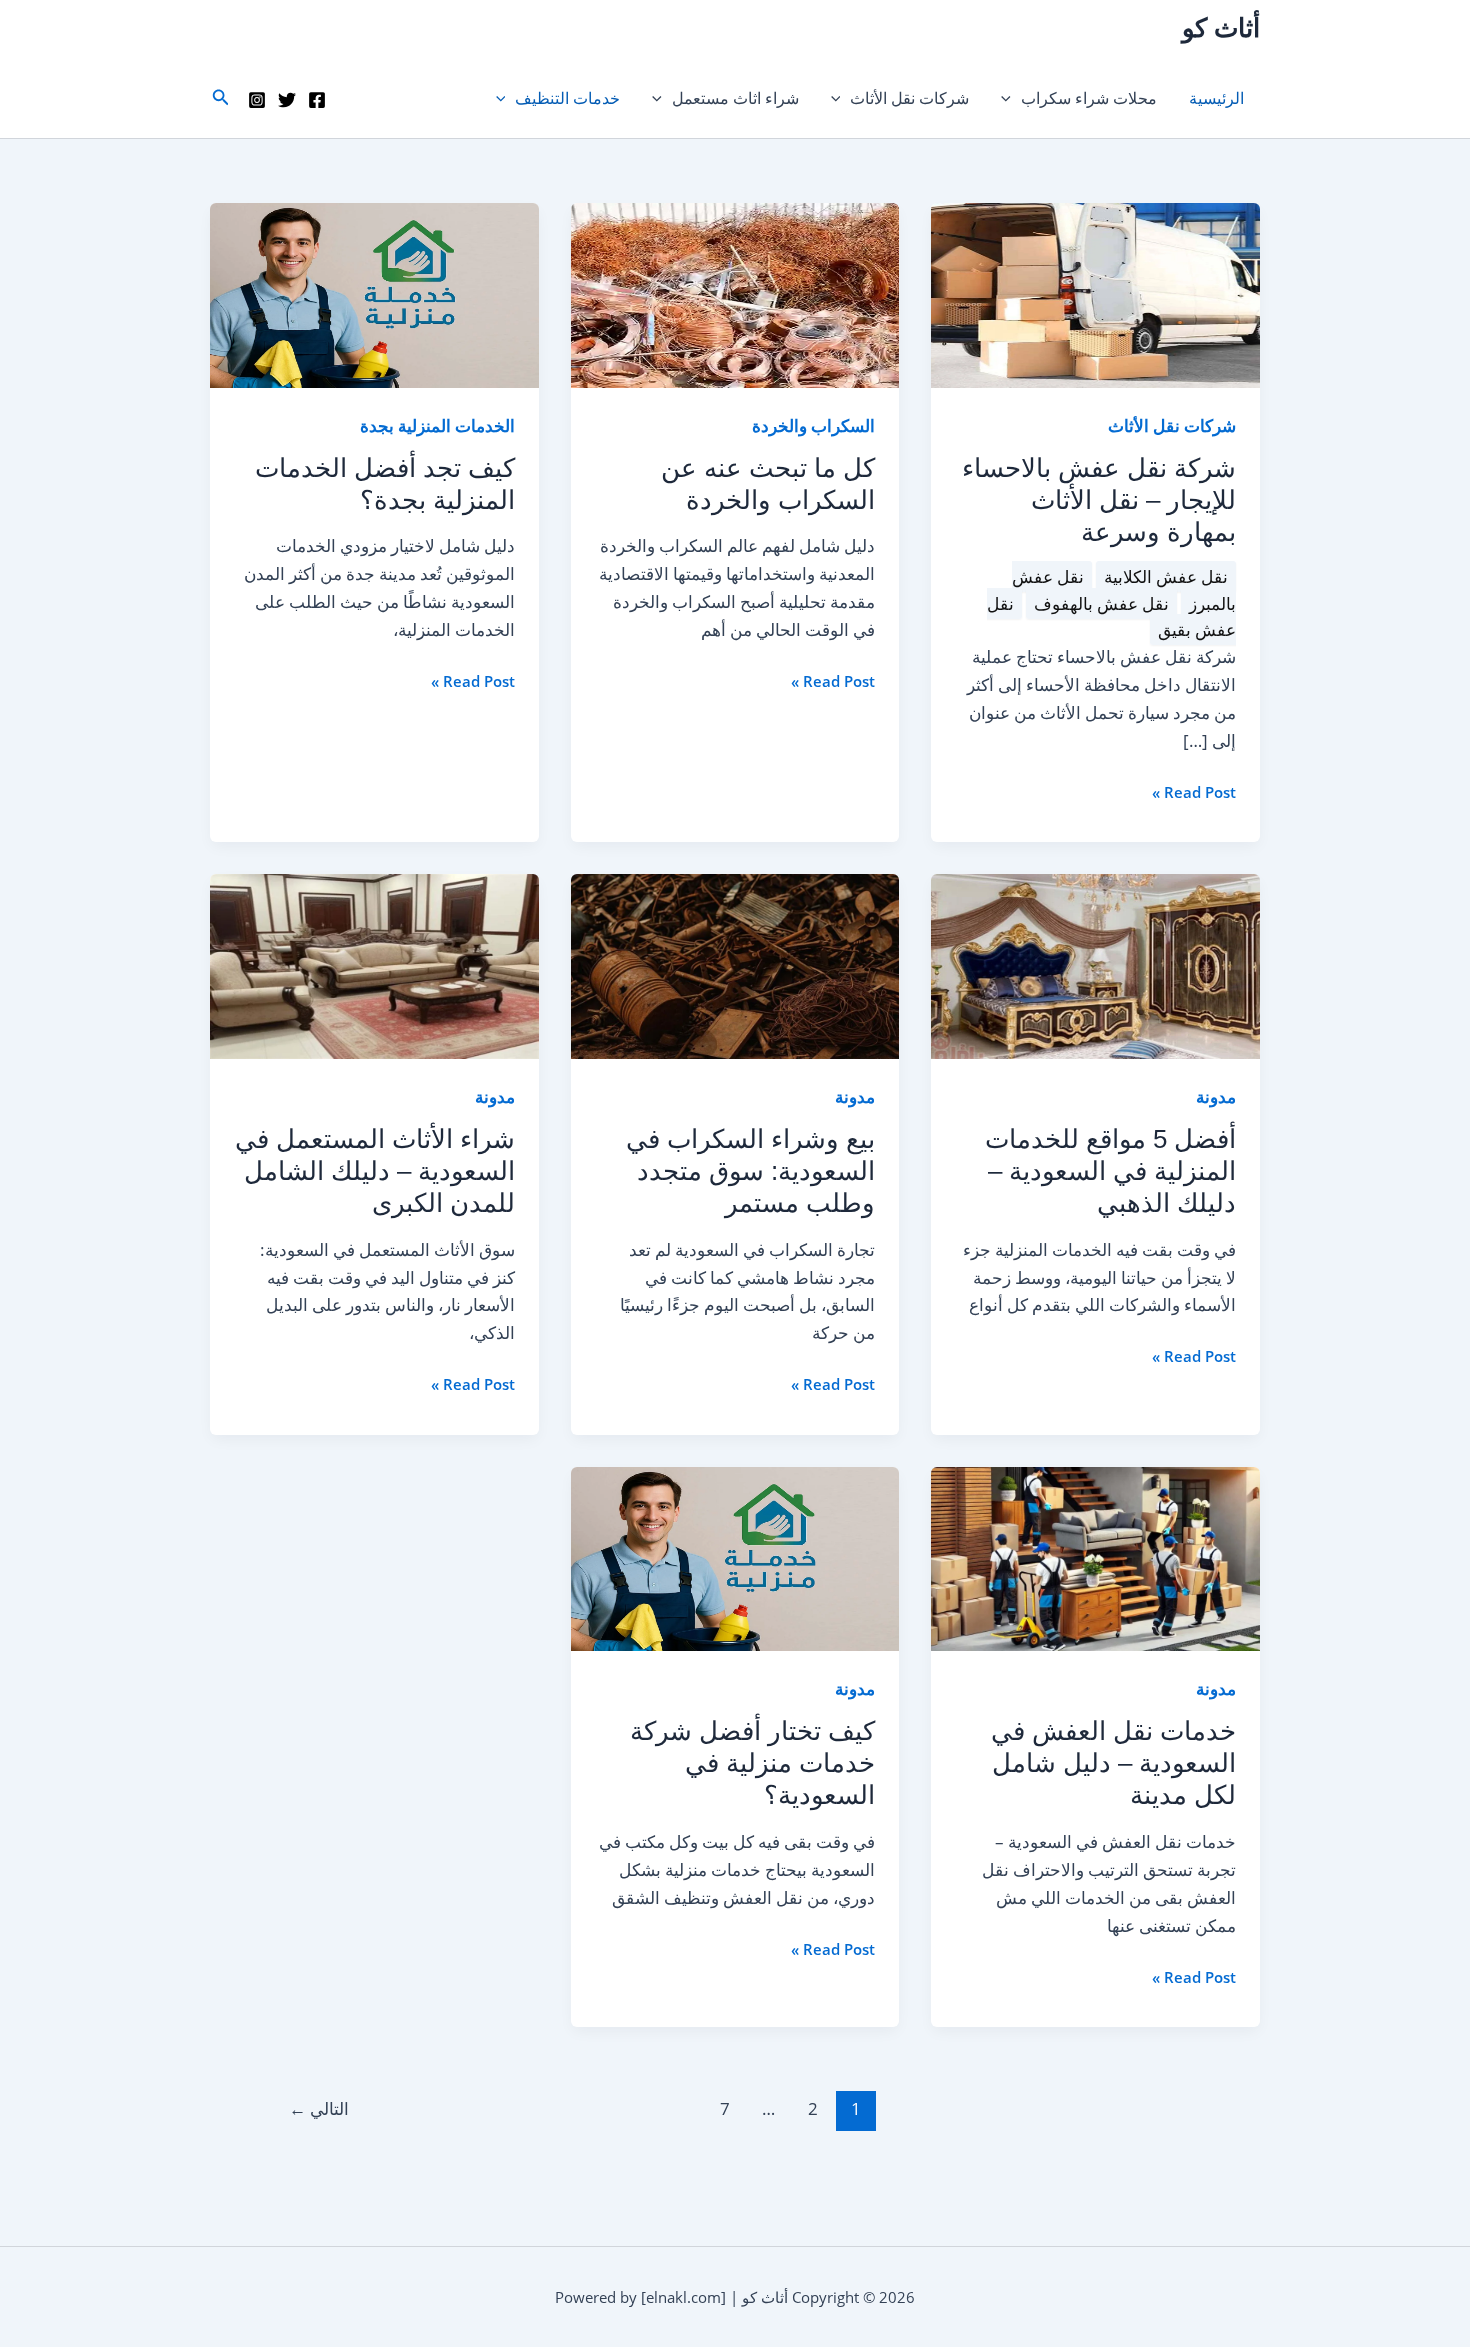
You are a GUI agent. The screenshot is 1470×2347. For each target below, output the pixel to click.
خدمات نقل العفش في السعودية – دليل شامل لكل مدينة (1113, 1763)
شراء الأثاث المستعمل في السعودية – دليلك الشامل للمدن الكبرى (375, 1171)
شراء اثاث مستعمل (735, 98)
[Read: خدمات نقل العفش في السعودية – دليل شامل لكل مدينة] (1095, 1557)
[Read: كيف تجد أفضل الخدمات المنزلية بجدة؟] (374, 294)
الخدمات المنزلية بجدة (437, 425)
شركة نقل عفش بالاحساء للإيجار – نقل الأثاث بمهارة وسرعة (1099, 500)
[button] (1011, 98)
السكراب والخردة (813, 425)
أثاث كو (1221, 28)
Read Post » (1194, 793)
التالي (319, 2108)
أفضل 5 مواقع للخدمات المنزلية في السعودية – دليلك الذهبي (1110, 1171)
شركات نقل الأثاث (909, 98)
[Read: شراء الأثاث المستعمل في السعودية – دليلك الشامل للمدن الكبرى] (374, 965)
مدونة (1216, 1096)
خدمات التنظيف (567, 98)
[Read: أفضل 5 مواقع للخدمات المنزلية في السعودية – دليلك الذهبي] (1095, 965)
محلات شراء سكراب (1089, 98)
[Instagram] (257, 100)
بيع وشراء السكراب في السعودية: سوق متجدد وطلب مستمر (750, 1171)
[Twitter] (287, 100)
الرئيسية (1216, 98)
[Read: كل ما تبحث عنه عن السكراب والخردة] (735, 294)
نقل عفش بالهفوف (1101, 603)
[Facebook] (317, 100)
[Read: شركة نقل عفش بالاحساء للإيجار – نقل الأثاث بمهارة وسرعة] (1095, 294)
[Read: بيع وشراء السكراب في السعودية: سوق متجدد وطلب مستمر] (735, 965)
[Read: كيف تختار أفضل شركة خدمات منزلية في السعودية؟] (735, 1557)
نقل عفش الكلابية (1166, 576)
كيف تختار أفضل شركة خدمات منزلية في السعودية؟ (752, 1763)
